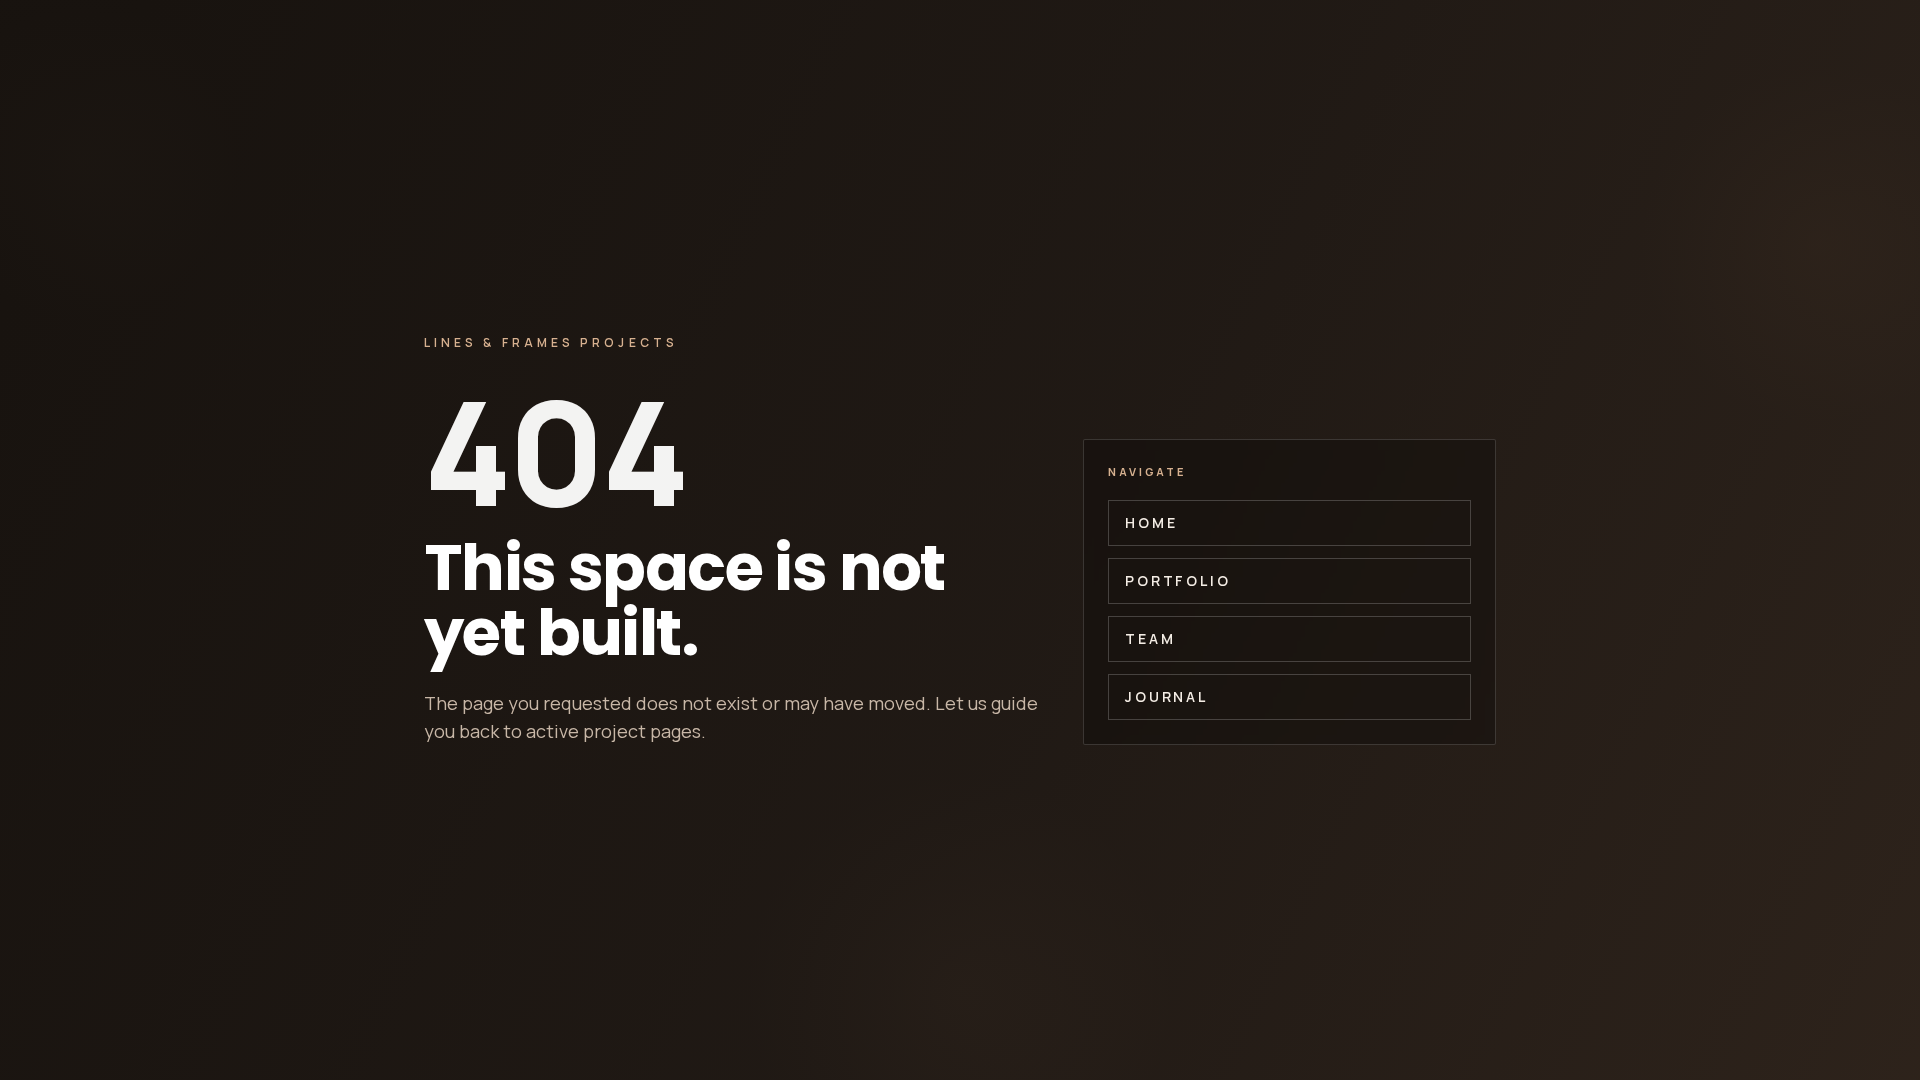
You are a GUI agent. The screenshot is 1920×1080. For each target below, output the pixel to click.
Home (1151, 522)
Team (1150, 638)
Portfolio (1177, 580)
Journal (1166, 696)
